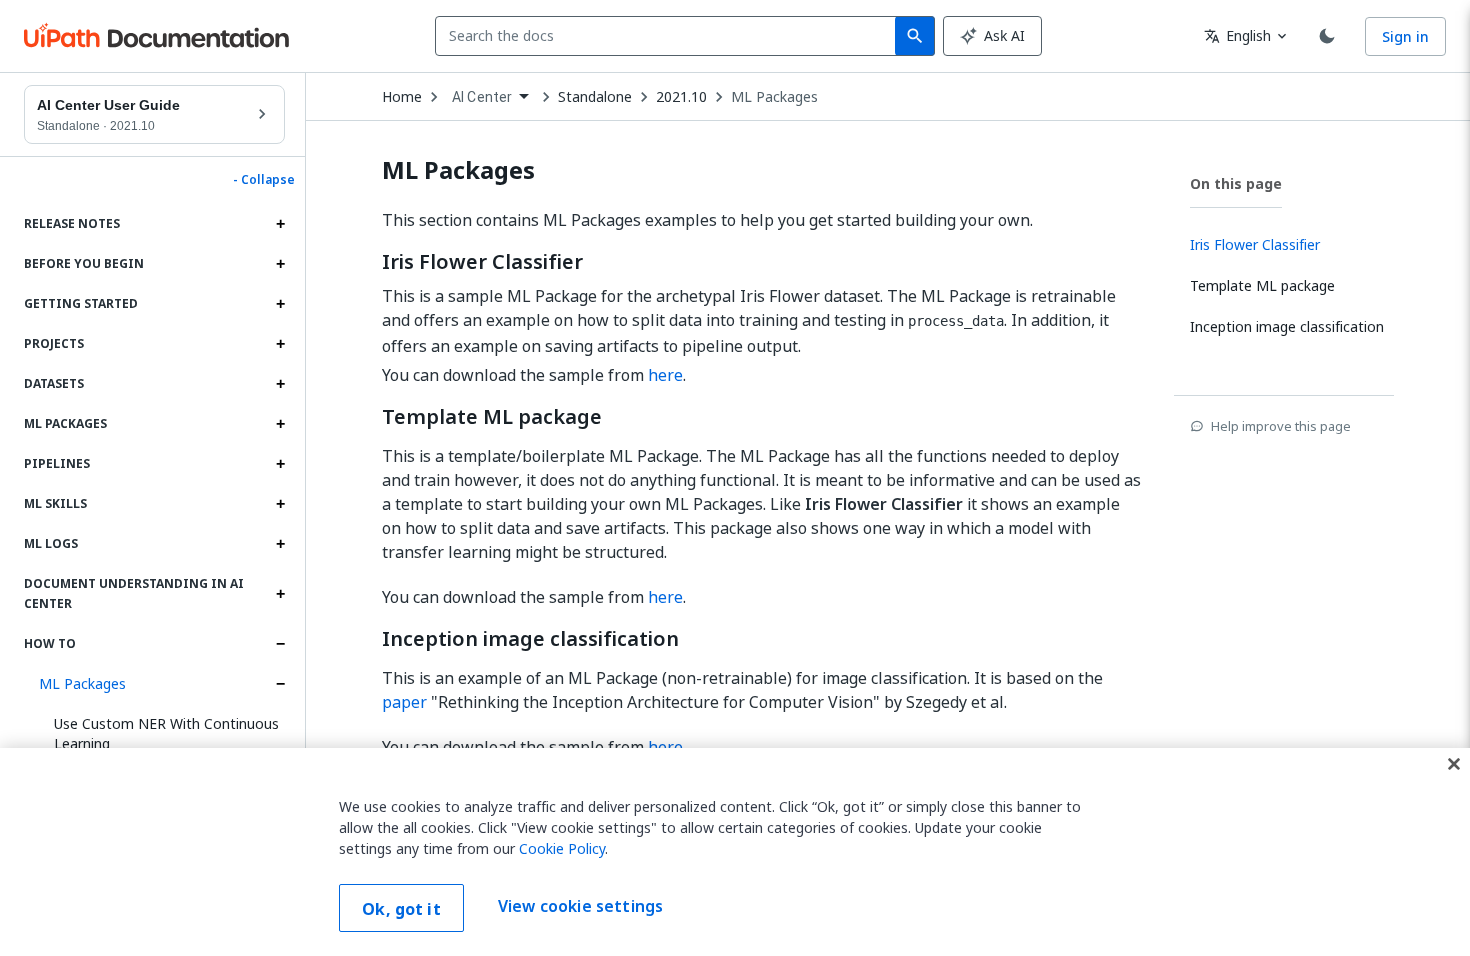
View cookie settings (580, 906)
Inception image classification (530, 639)
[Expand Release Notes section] (280, 224)
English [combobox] (1237, 35)
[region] (735, 852)
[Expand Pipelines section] (280, 464)
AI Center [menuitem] (482, 97)
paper (404, 702)
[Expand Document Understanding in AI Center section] (280, 594)
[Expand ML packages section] (280, 424)
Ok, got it (401, 909)
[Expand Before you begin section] (280, 264)
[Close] (1454, 764)
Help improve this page (1281, 426)
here (665, 375)
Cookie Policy (562, 848)
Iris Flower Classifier (482, 262)
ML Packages (82, 683)
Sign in (1405, 36)
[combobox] (669, 36)
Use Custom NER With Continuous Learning (166, 733)
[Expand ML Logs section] (280, 544)
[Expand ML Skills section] (280, 504)
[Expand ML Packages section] (280, 684)
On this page (1236, 183)
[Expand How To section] (280, 644)
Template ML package (492, 417)
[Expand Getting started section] (280, 304)
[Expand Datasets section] (280, 384)
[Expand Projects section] (280, 344)
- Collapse (264, 180)
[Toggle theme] (1327, 36)
